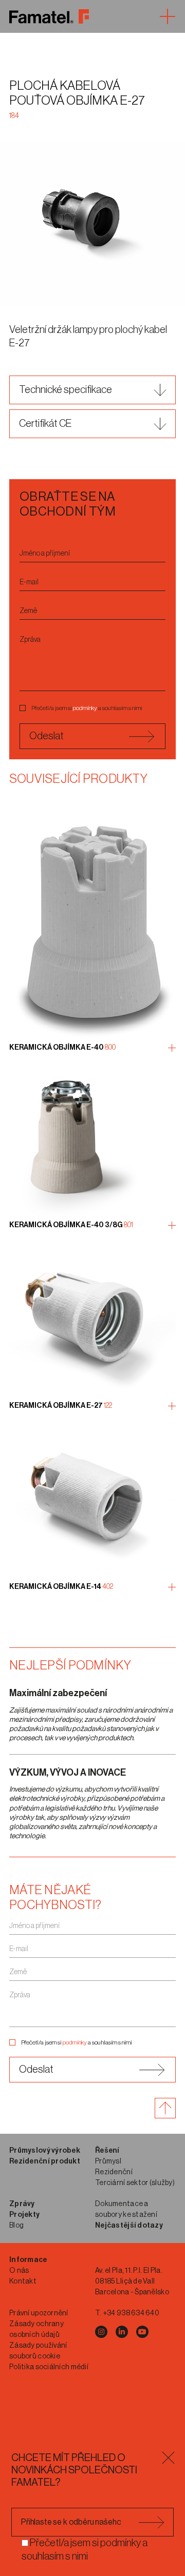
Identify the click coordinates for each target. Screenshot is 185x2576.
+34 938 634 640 (131, 2313)
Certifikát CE (45, 424)
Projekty (24, 2215)
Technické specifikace (66, 390)
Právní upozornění (39, 2313)
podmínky (85, 708)
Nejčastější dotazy (129, 2226)
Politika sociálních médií (49, 2367)
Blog (16, 2226)
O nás (19, 2271)
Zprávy (22, 2204)
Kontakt (23, 2282)
